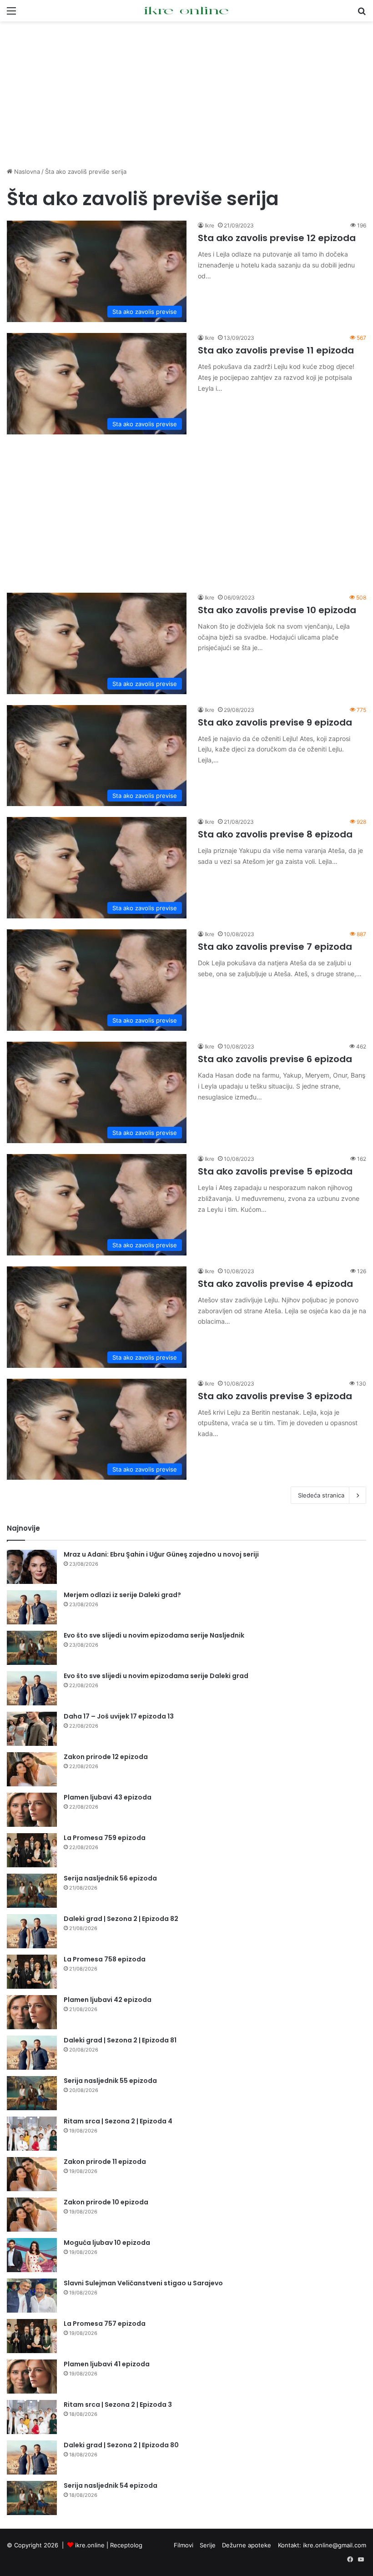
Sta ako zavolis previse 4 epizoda (275, 1284)
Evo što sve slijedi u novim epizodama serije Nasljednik (154, 1635)
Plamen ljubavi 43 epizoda (108, 1797)
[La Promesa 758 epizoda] (32, 1972)
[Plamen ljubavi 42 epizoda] (32, 2012)
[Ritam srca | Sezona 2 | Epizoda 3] (32, 2417)
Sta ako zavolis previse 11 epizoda (276, 350)
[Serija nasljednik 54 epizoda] (32, 2498)
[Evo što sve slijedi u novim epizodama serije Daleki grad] (32, 1688)
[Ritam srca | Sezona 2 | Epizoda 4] (32, 2134)
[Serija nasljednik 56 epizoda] (32, 1891)
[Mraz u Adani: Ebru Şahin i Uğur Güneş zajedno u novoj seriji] (32, 1567)
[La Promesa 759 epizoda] (32, 1850)
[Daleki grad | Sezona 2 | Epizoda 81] (32, 2053)
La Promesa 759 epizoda (105, 1838)
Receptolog (126, 2545)
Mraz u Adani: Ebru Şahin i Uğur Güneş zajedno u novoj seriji (161, 1554)
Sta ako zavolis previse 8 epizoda (275, 834)
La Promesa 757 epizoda (105, 2324)
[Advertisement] (186, 94)
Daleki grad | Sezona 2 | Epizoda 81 (120, 2040)
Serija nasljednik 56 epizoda (110, 1878)
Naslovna (26, 171)
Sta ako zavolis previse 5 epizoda (275, 1171)
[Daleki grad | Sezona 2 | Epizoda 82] (32, 1931)
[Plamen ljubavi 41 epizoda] (32, 2377)
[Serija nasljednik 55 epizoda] (32, 2093)
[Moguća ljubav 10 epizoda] (32, 2255)
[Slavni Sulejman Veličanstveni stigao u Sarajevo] (32, 2296)
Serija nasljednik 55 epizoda (110, 2081)
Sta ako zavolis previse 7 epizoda (275, 947)
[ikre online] (186, 11)
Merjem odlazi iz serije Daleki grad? (122, 1595)
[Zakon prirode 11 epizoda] (32, 2174)
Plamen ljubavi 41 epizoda (107, 2364)
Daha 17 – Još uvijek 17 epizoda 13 (119, 1716)
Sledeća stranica (321, 1495)
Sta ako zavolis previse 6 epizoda (275, 1059)
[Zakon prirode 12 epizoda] (32, 1769)
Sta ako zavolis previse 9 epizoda (275, 722)
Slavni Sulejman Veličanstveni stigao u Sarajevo (143, 2283)
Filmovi (184, 2545)
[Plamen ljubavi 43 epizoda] (32, 1810)
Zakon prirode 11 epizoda (105, 2162)
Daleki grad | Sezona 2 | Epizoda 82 (121, 1919)
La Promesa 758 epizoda (105, 1959)
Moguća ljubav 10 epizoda (107, 2243)
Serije (208, 2545)
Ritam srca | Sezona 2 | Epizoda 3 (118, 2405)
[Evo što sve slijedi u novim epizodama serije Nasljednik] (32, 1648)
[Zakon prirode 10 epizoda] (32, 2215)
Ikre (209, 225)
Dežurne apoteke (247, 2545)
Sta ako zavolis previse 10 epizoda (277, 610)
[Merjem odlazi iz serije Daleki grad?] (32, 1607)
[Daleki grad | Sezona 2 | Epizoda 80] (32, 2458)
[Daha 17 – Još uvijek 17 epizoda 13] (32, 1729)
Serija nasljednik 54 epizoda (111, 2485)
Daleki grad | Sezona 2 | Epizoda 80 (121, 2445)
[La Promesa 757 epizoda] (32, 2336)
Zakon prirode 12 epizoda (106, 1757)
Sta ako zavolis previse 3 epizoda (275, 1396)
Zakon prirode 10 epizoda (106, 2202)
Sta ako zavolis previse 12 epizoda (277, 238)
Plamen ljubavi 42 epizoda (108, 2000)
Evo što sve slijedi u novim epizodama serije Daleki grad (156, 1676)
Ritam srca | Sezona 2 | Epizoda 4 (118, 2121)
